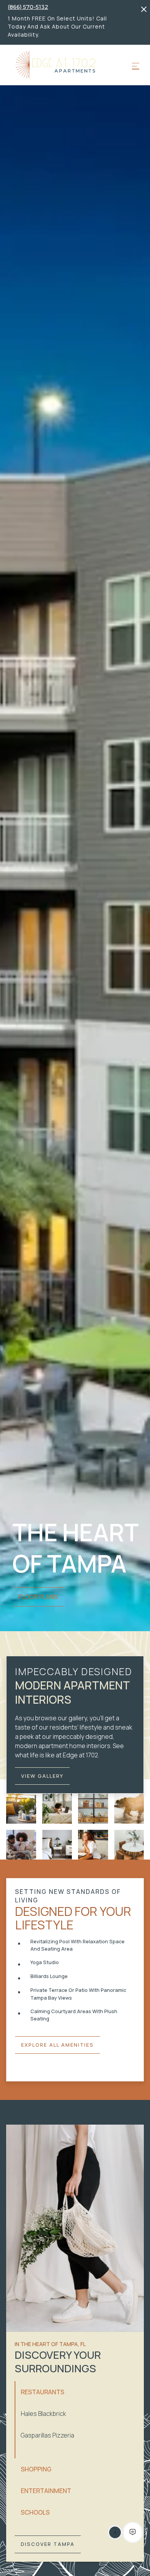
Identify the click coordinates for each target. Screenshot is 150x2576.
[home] (55, 65)
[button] (136, 66)
